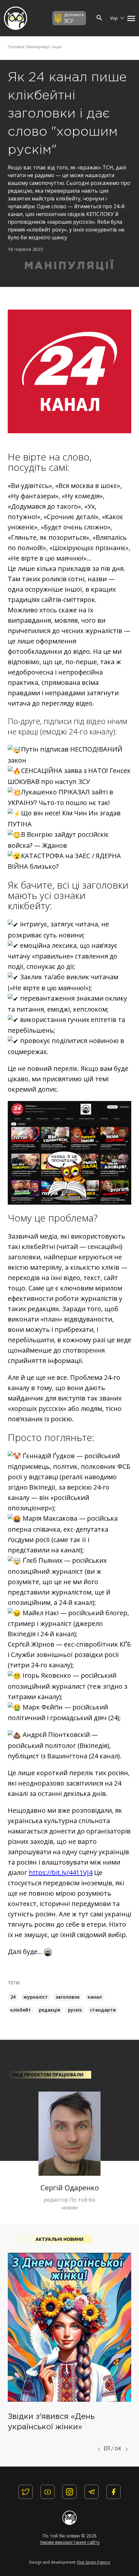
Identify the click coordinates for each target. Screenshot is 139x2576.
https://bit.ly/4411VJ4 (61, 1872)
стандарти (103, 2010)
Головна (16, 47)
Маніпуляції (38, 47)
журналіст (36, 1997)
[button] (130, 18)
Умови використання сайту (70, 2542)
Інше (57, 47)
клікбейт (21, 2010)
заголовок (68, 1997)
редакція (49, 2010)
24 (13, 1997)
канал (95, 1997)
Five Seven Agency (94, 2562)
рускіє (75, 2010)
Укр (114, 18)
